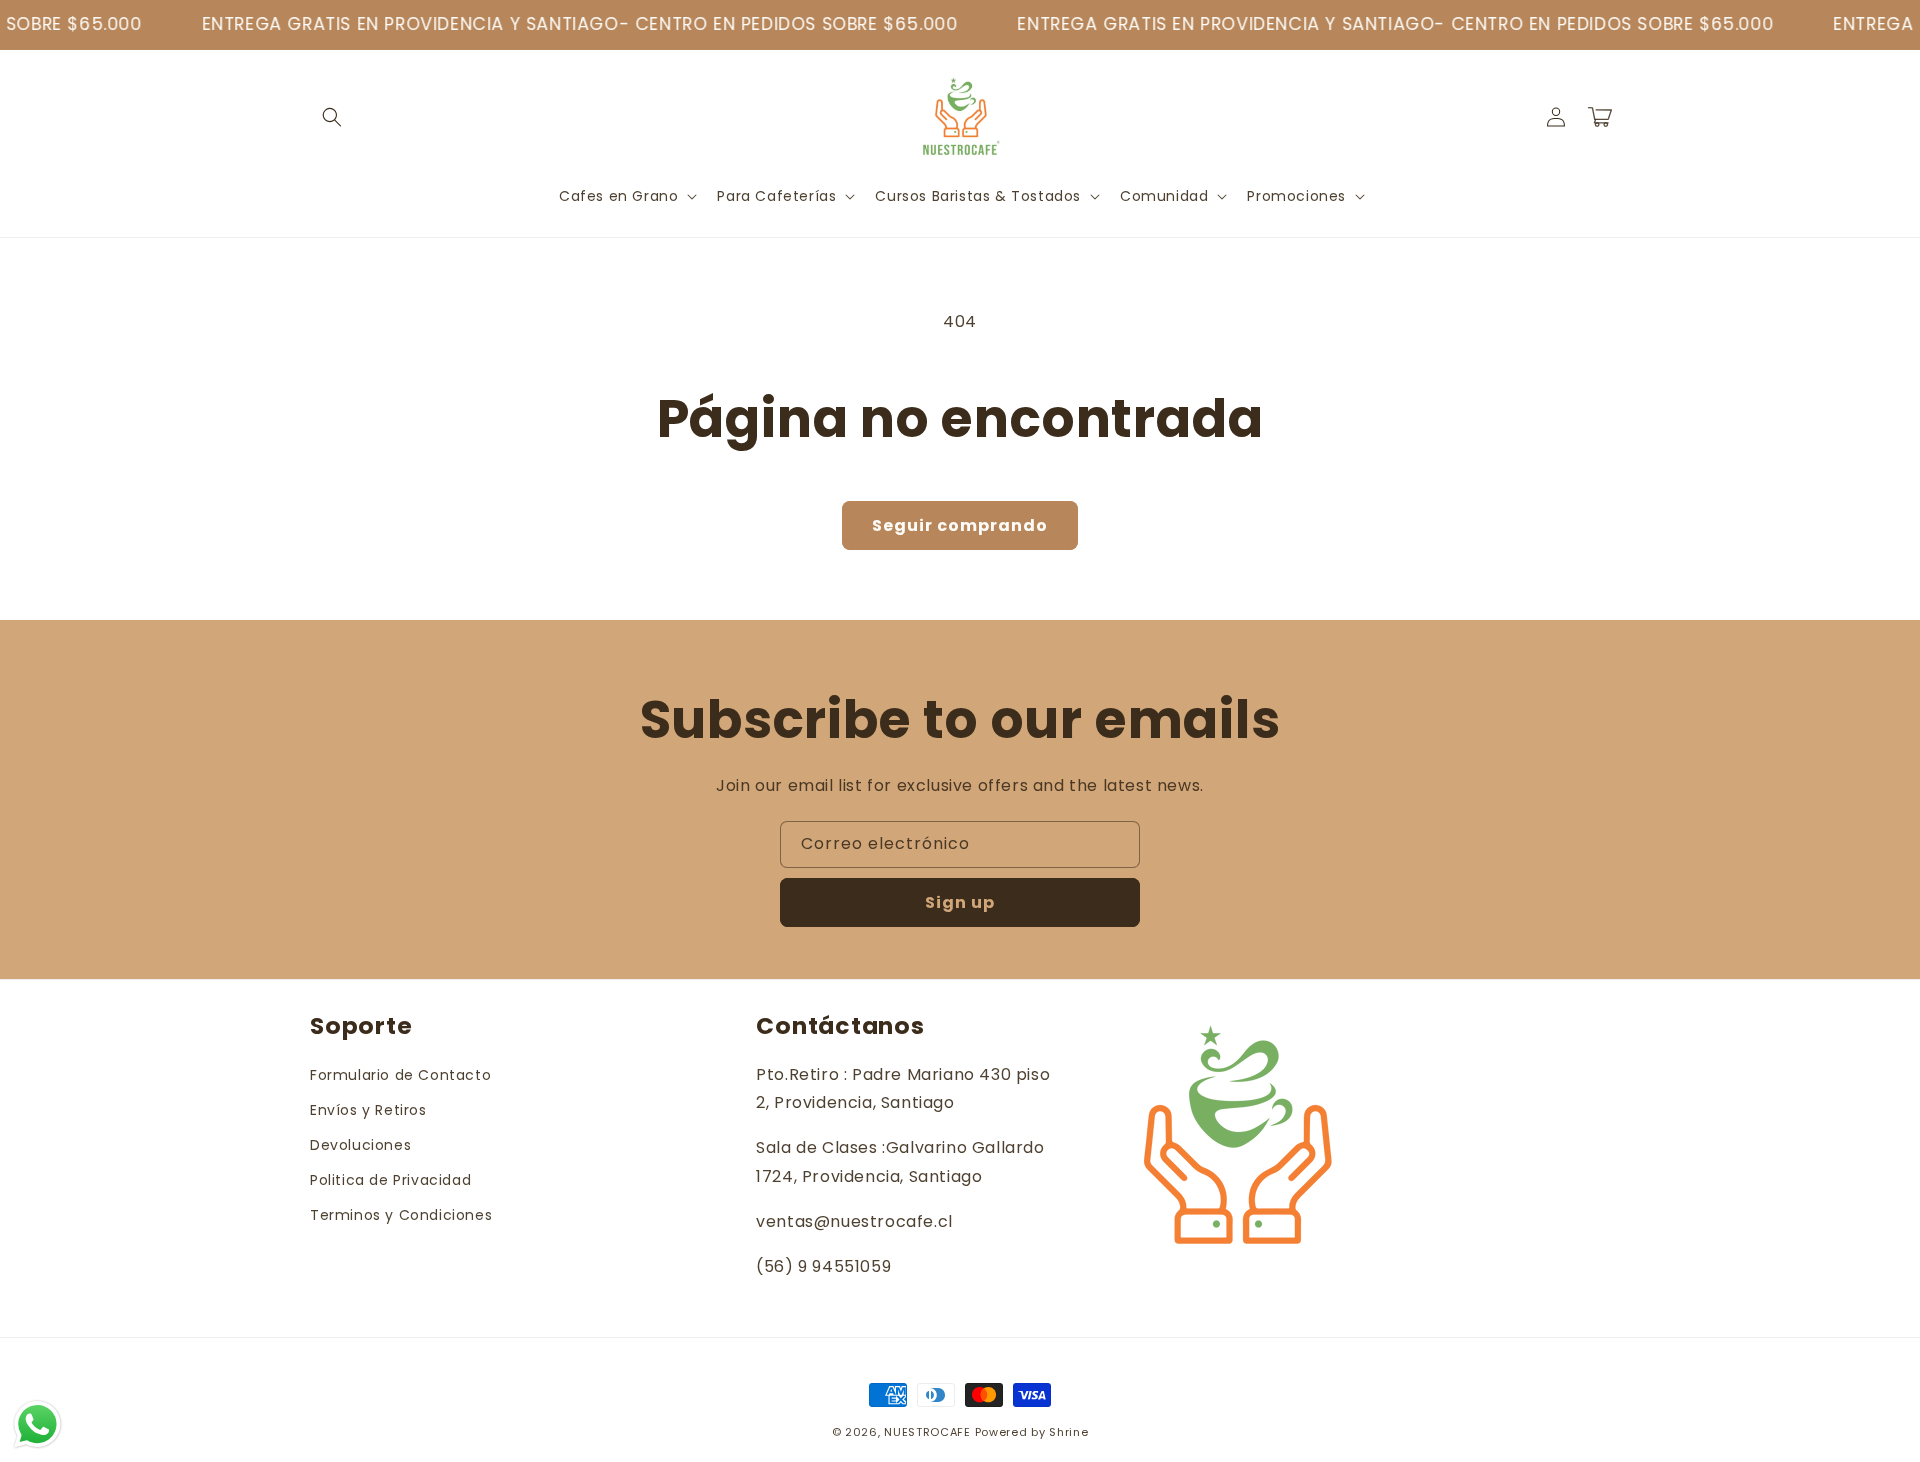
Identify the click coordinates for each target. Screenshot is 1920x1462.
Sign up (960, 902)
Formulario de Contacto (400, 1075)
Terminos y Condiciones (401, 1215)
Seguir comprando (960, 525)
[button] (332, 117)
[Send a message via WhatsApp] (37, 1424)
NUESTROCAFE (927, 1432)
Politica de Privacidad (390, 1180)
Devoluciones (360, 1145)
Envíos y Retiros (368, 1110)
